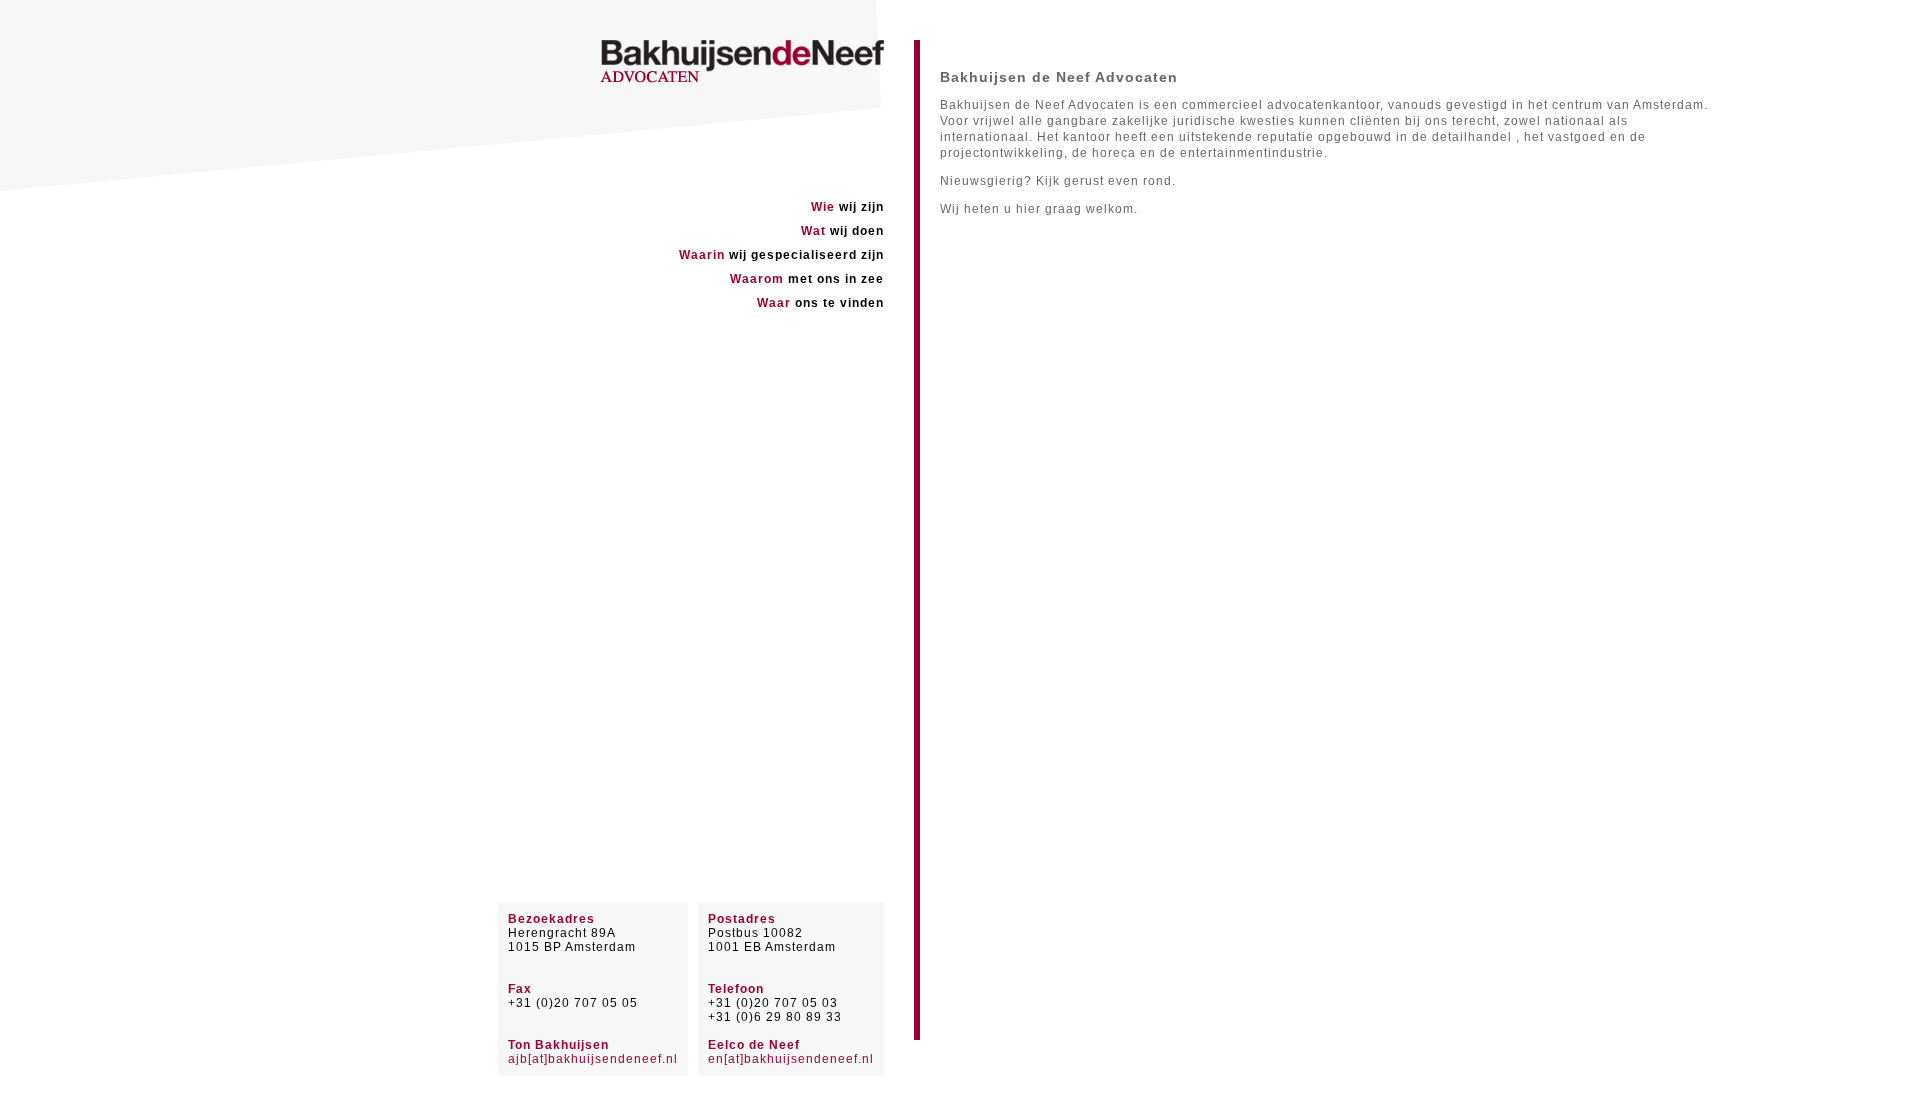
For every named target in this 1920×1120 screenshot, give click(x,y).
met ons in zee (807, 279)
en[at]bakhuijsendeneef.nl (791, 1059)
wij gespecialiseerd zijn (781, 255)
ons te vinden (820, 303)
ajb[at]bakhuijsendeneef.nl (593, 1059)
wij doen (842, 231)
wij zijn (847, 207)
